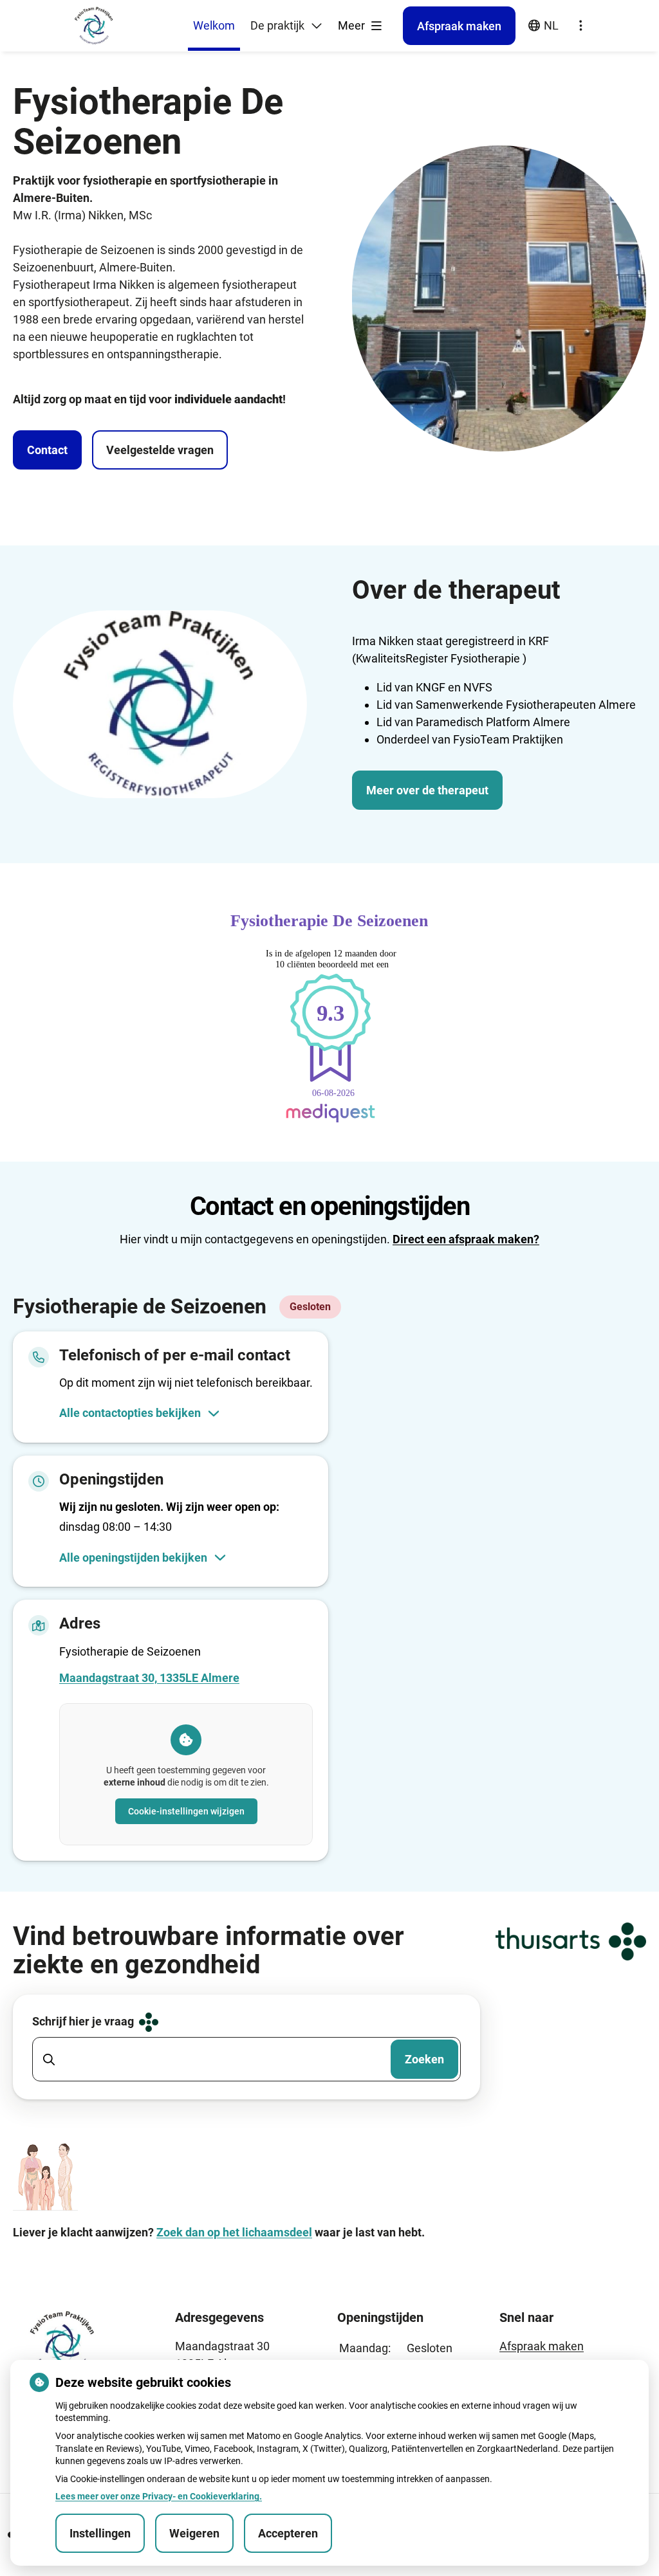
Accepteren (288, 2533)
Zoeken (424, 2059)
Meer (353, 25)
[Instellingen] (580, 26)
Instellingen (100, 2533)
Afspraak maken (542, 2346)
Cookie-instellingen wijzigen (186, 1811)
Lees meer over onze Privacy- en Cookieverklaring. (159, 2496)
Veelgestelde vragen (160, 450)
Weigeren (194, 2533)
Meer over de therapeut (427, 790)
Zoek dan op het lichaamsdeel (234, 2232)
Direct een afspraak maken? (466, 1239)
